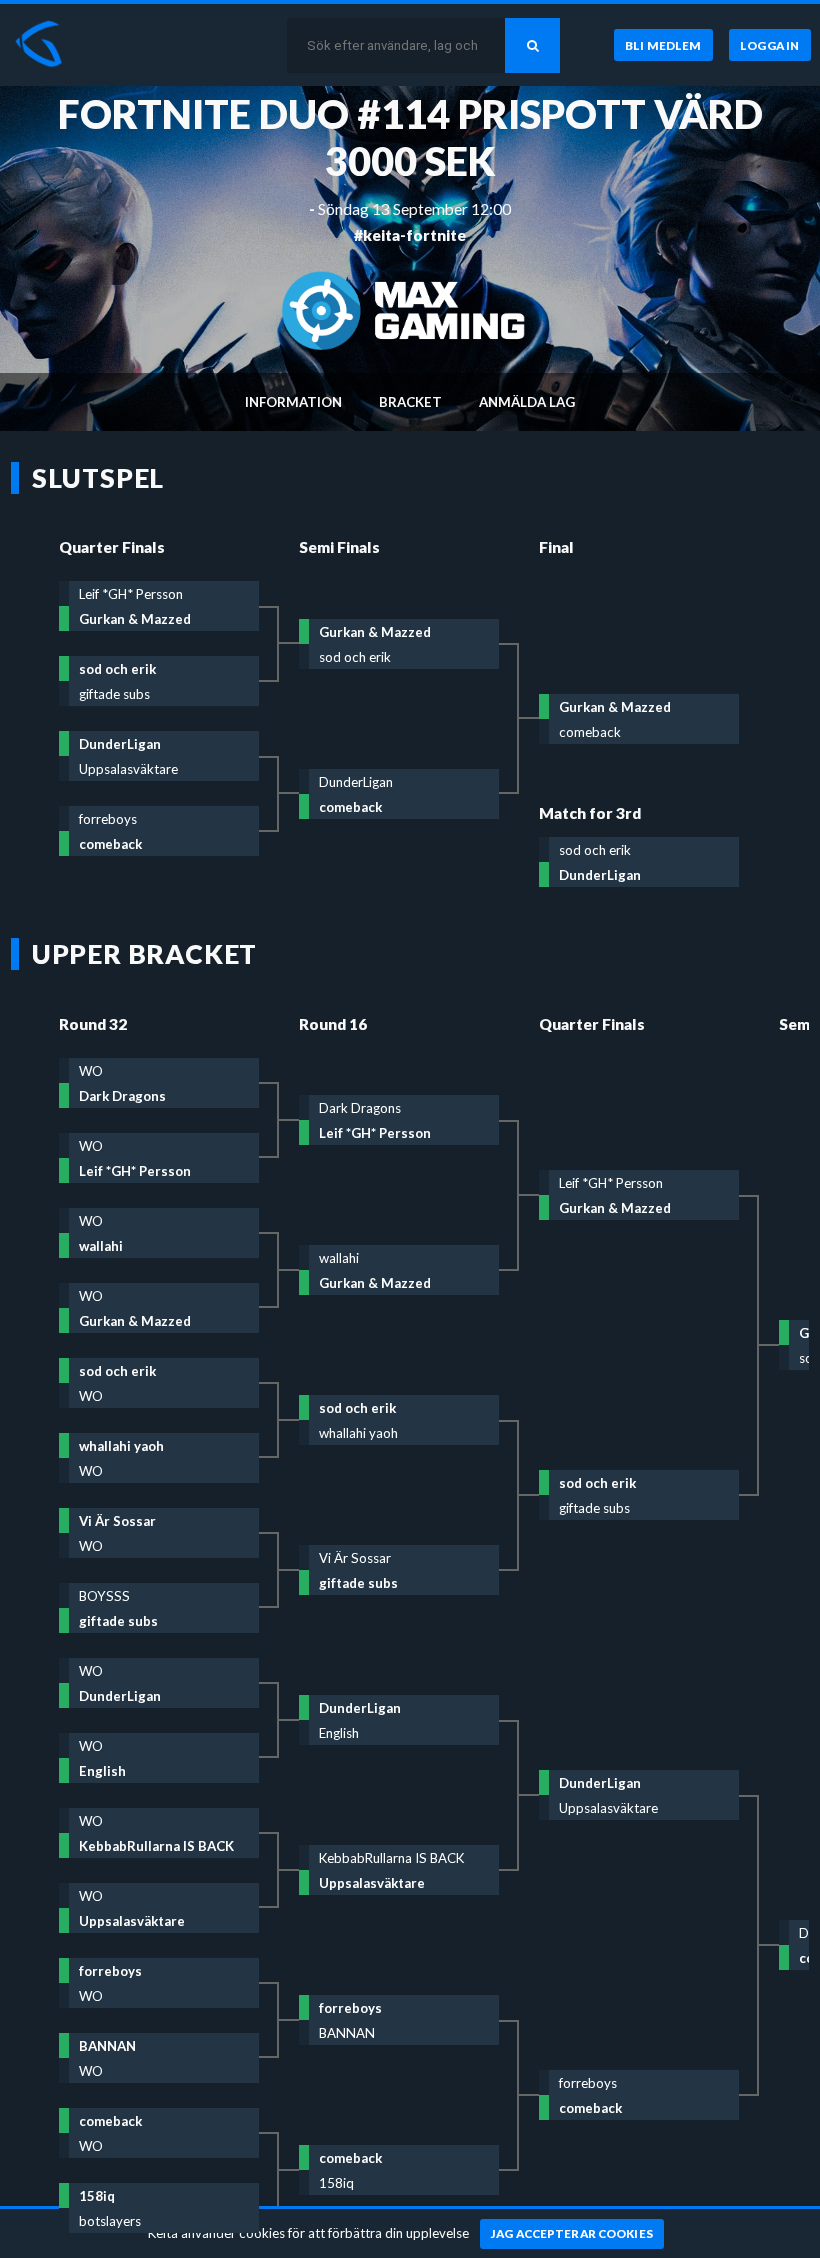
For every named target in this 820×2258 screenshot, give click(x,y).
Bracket (410, 402)
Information (293, 402)
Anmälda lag (527, 402)
